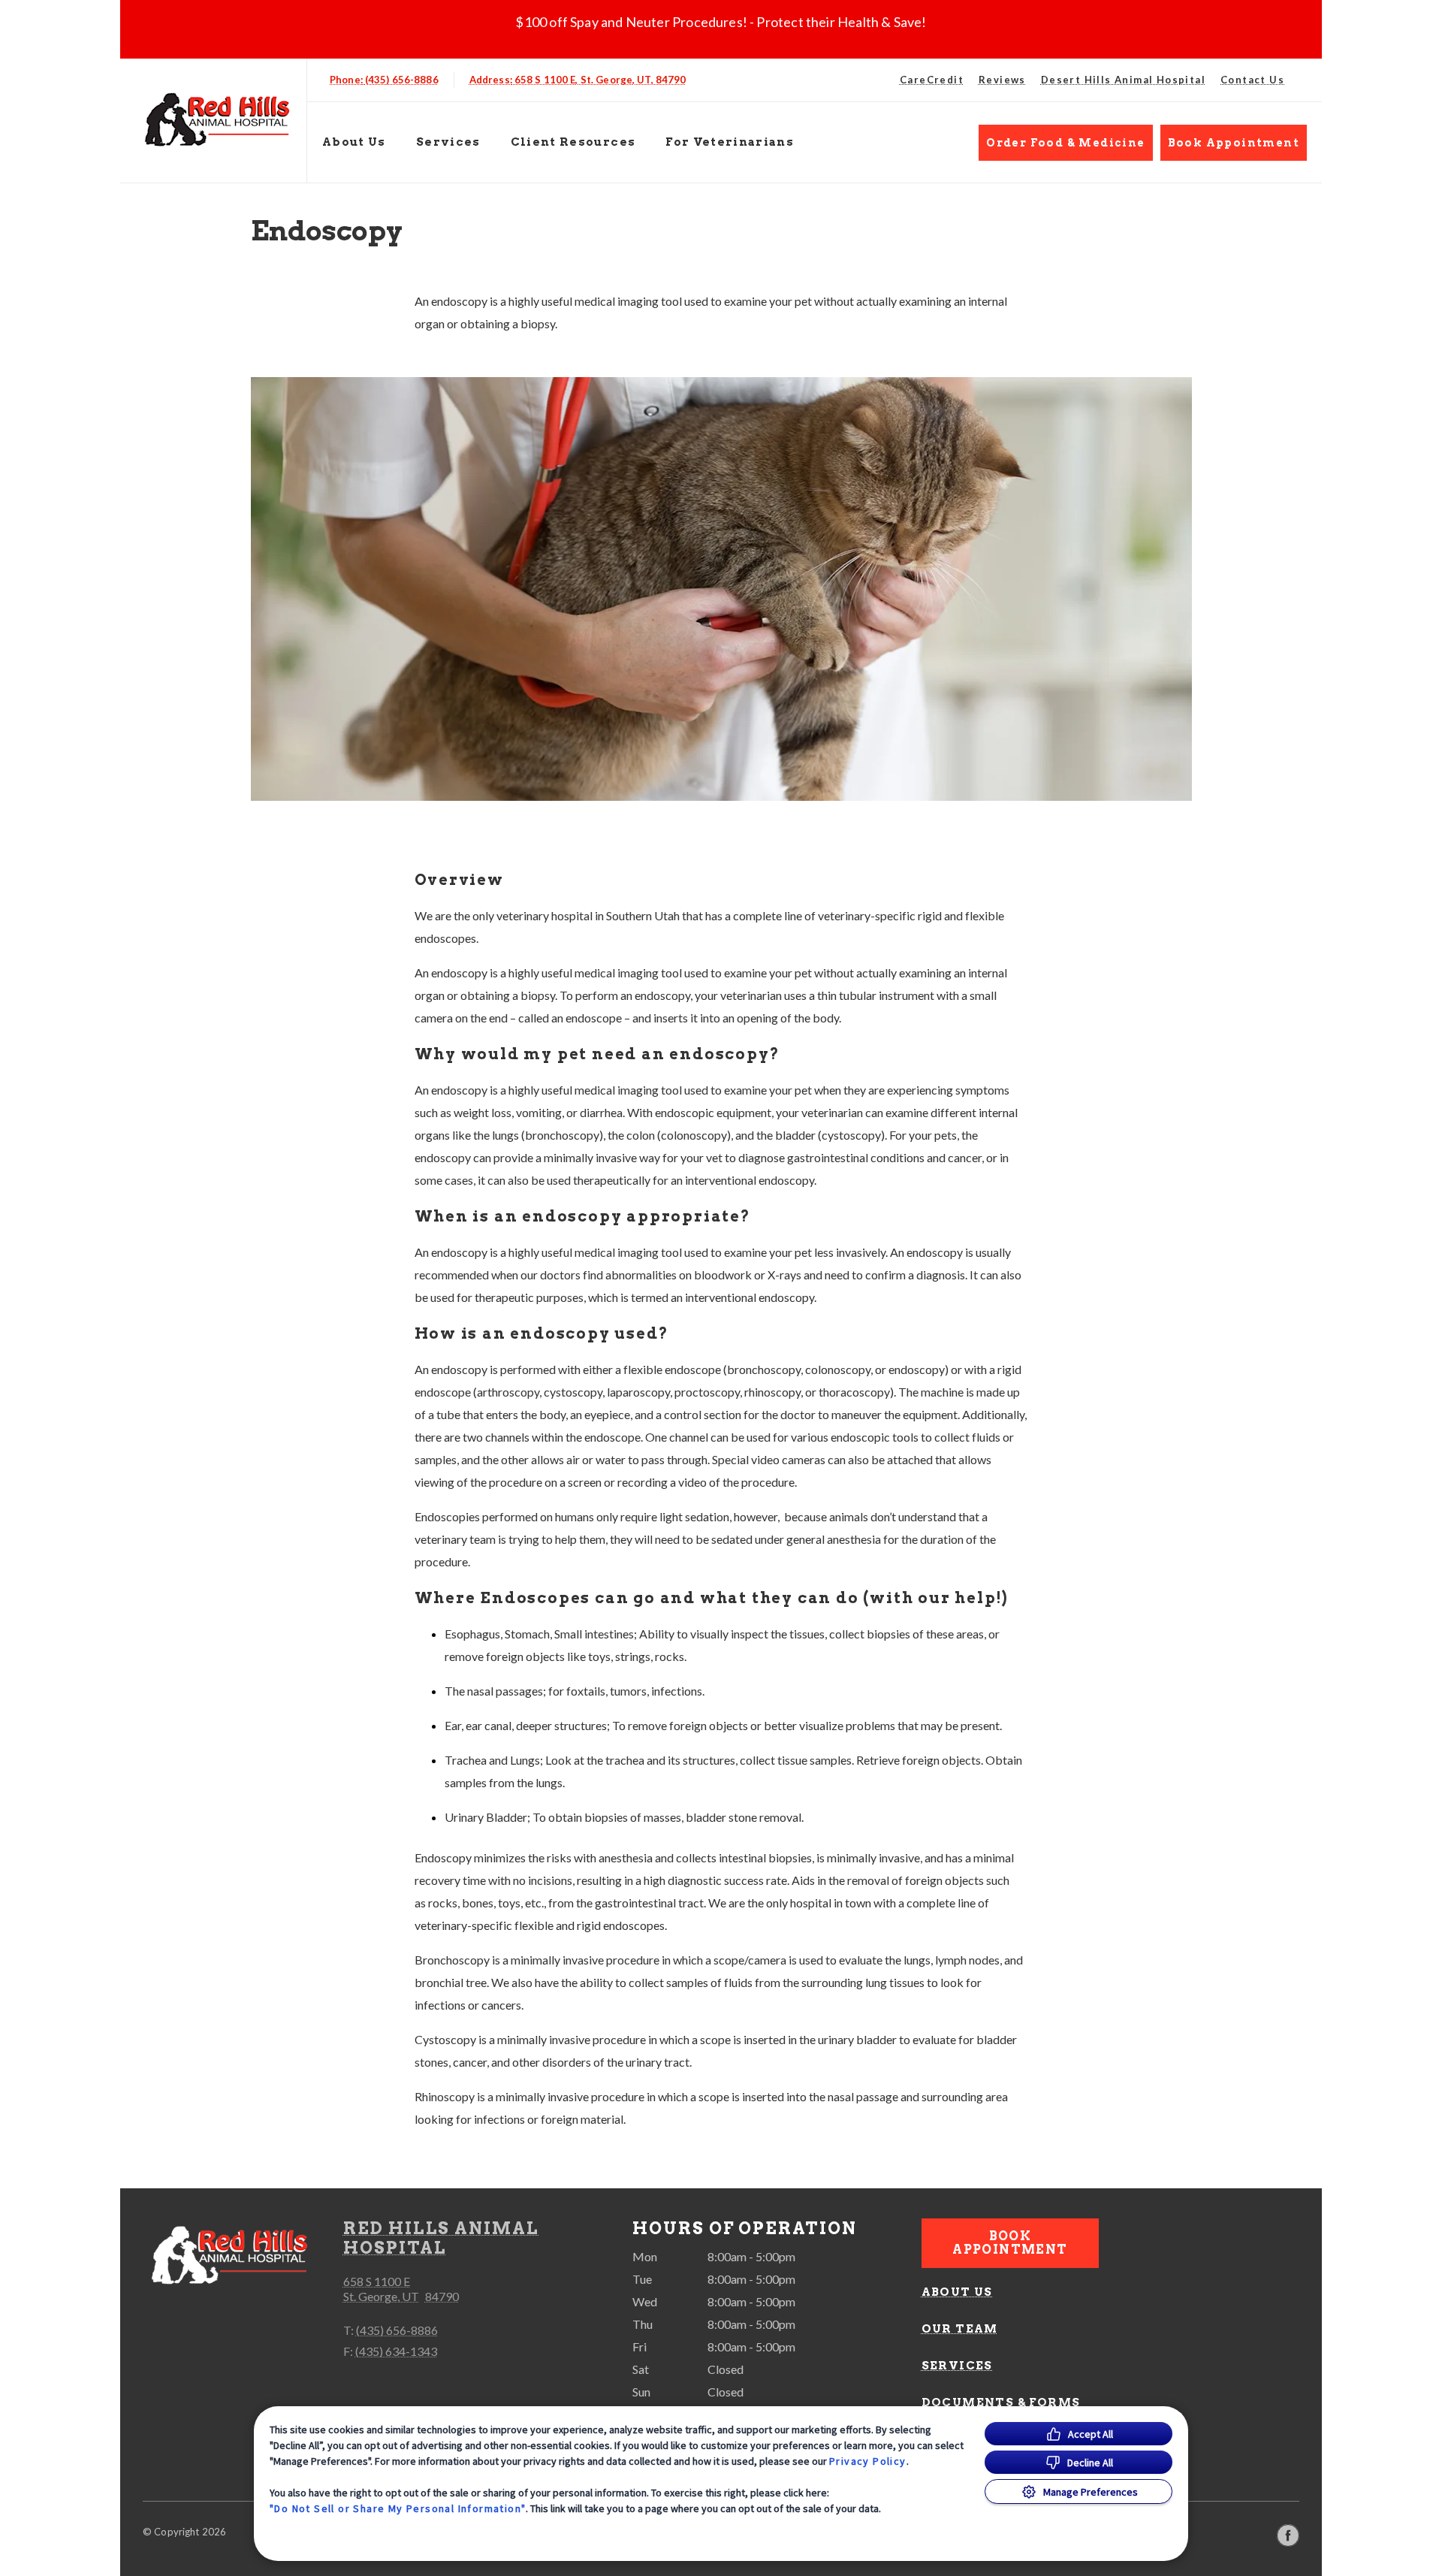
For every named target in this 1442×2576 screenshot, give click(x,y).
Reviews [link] (1002, 80)
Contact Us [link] (1252, 80)
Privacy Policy (868, 2461)
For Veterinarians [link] (730, 142)
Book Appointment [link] (1234, 143)
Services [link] (448, 142)
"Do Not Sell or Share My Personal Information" (398, 2508)
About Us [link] (957, 2292)
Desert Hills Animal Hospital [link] (1123, 80)
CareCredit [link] (932, 80)
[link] (217, 118)
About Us (354, 142)
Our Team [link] (960, 2329)
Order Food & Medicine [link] (1065, 143)
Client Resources (573, 142)
